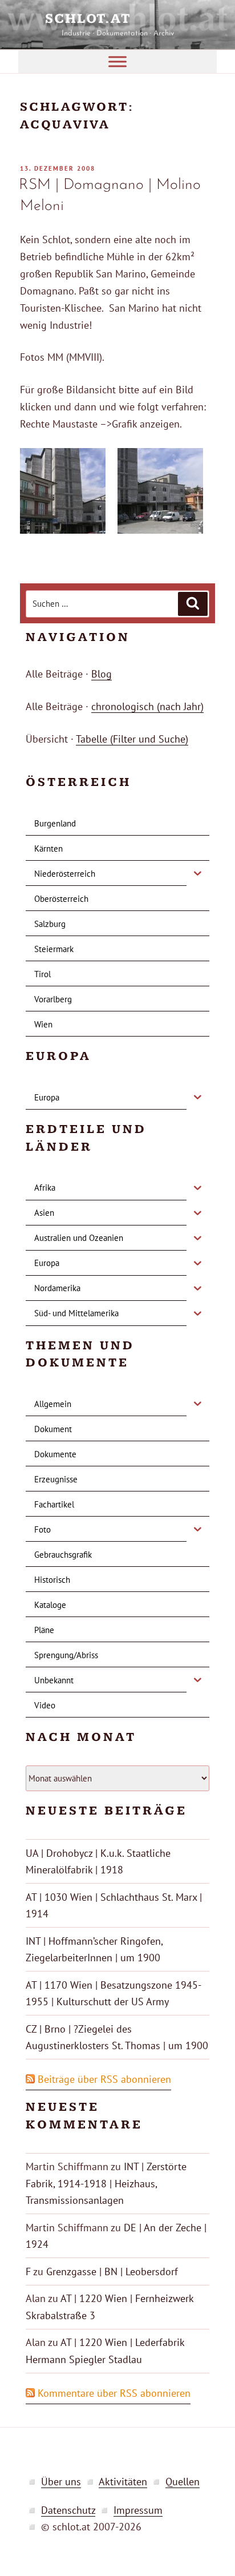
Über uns (61, 2482)
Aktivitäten (123, 2482)
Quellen (183, 2482)
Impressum (138, 2510)
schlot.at (117, 19)
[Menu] (117, 61)
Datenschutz (68, 2510)
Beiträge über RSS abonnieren (104, 2079)
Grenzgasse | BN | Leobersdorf (112, 2271)
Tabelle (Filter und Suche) (132, 739)
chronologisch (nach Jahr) (147, 706)
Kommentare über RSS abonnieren (114, 2393)
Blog (102, 674)
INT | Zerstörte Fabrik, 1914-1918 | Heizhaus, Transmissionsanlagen (106, 2183)
